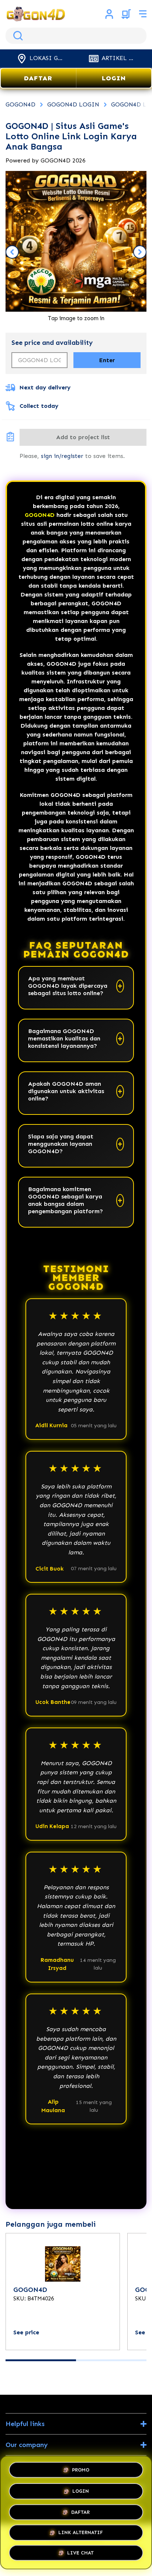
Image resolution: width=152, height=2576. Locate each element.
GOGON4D (40, 515)
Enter (107, 360)
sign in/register (62, 456)
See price (26, 2332)
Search (17, 36)
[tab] (41, 2360)
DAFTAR (38, 78)
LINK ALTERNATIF (81, 2532)
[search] (76, 36)
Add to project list (83, 437)
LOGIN (114, 78)
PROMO (81, 2467)
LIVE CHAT (80, 2554)
